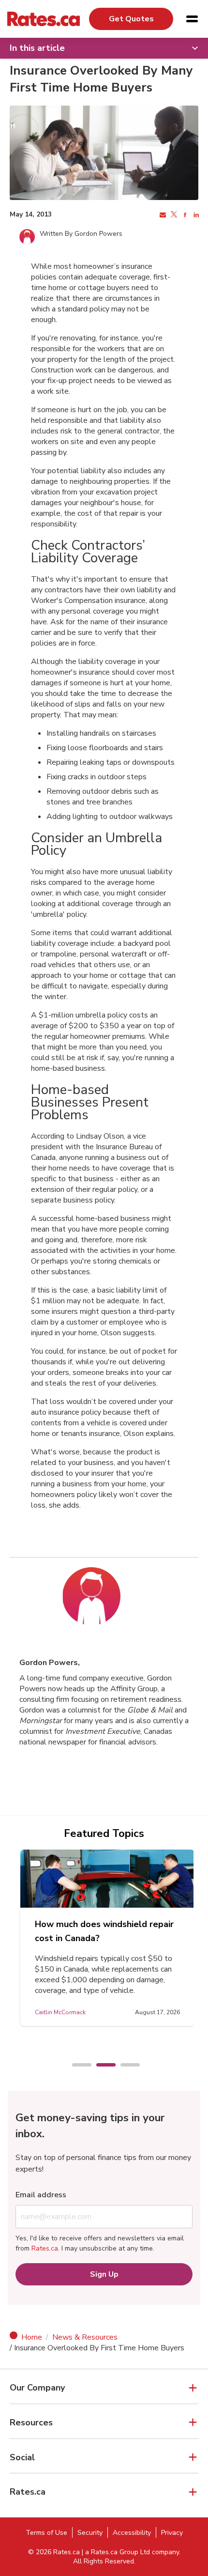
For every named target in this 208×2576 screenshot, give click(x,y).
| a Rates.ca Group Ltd (116, 2552)
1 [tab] (77, 2066)
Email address (41, 2195)
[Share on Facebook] (184, 215)
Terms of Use (46, 2533)
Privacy (172, 2533)
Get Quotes (131, 19)
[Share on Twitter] (173, 215)
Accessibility (132, 2533)
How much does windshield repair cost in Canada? (104, 1931)
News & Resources (85, 2337)
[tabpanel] (107, 1938)
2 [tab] (101, 2066)
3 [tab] (125, 2066)
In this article (37, 48)
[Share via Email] (162, 215)
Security (90, 2533)
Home (32, 2337)
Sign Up (104, 2274)
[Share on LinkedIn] (195, 215)
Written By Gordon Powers (81, 234)
